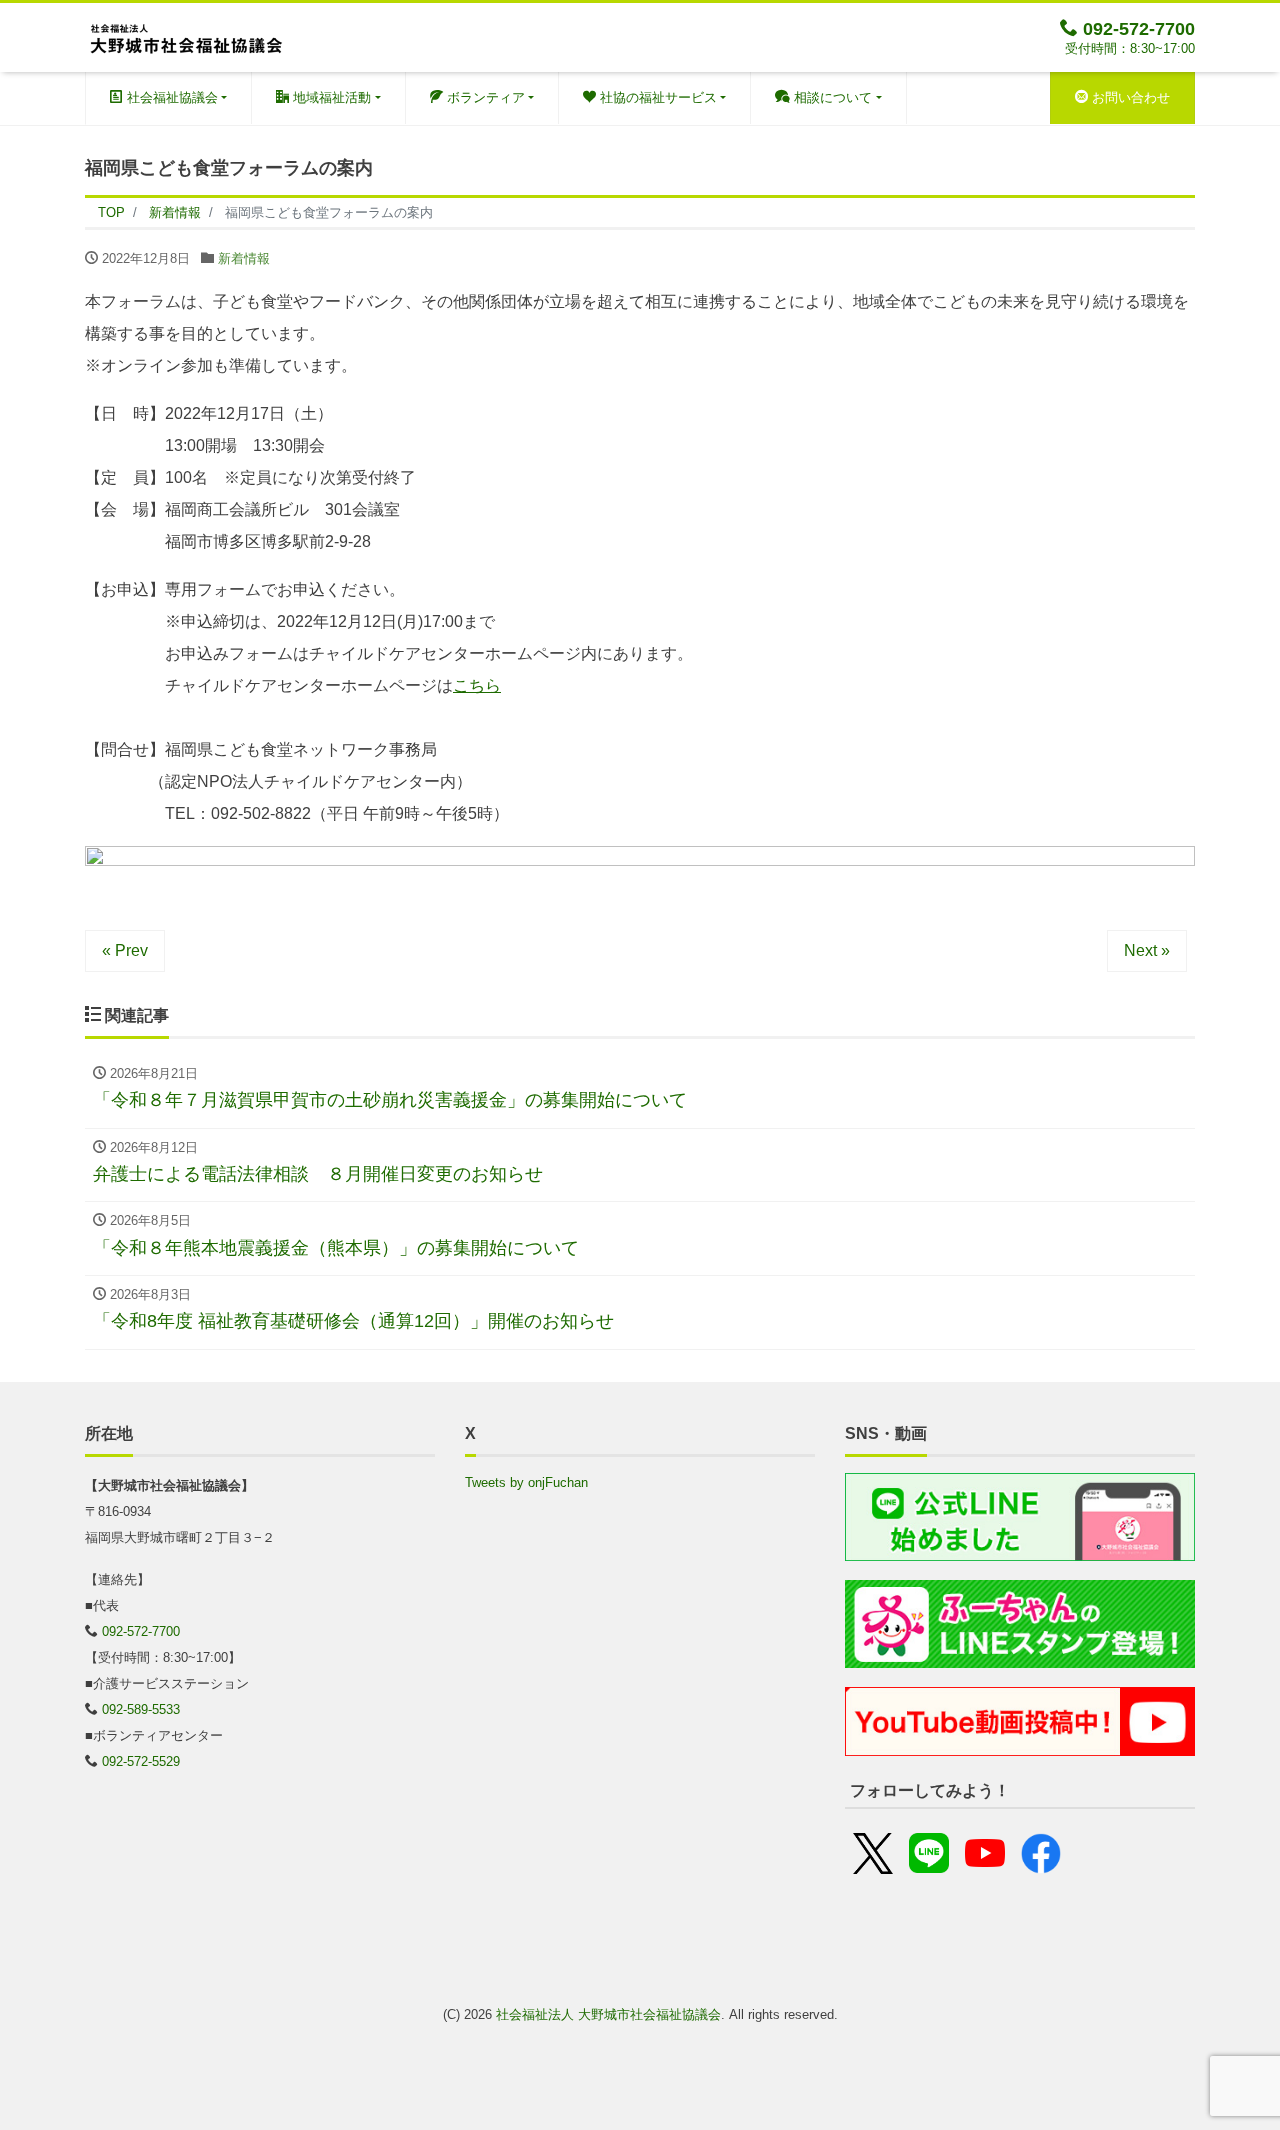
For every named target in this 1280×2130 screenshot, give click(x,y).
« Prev (125, 950)
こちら (477, 685)
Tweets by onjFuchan (526, 1482)
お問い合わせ (1129, 97)
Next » (1147, 950)
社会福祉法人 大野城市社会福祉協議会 (608, 2014)
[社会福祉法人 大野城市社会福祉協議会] (185, 35)
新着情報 (244, 258)
